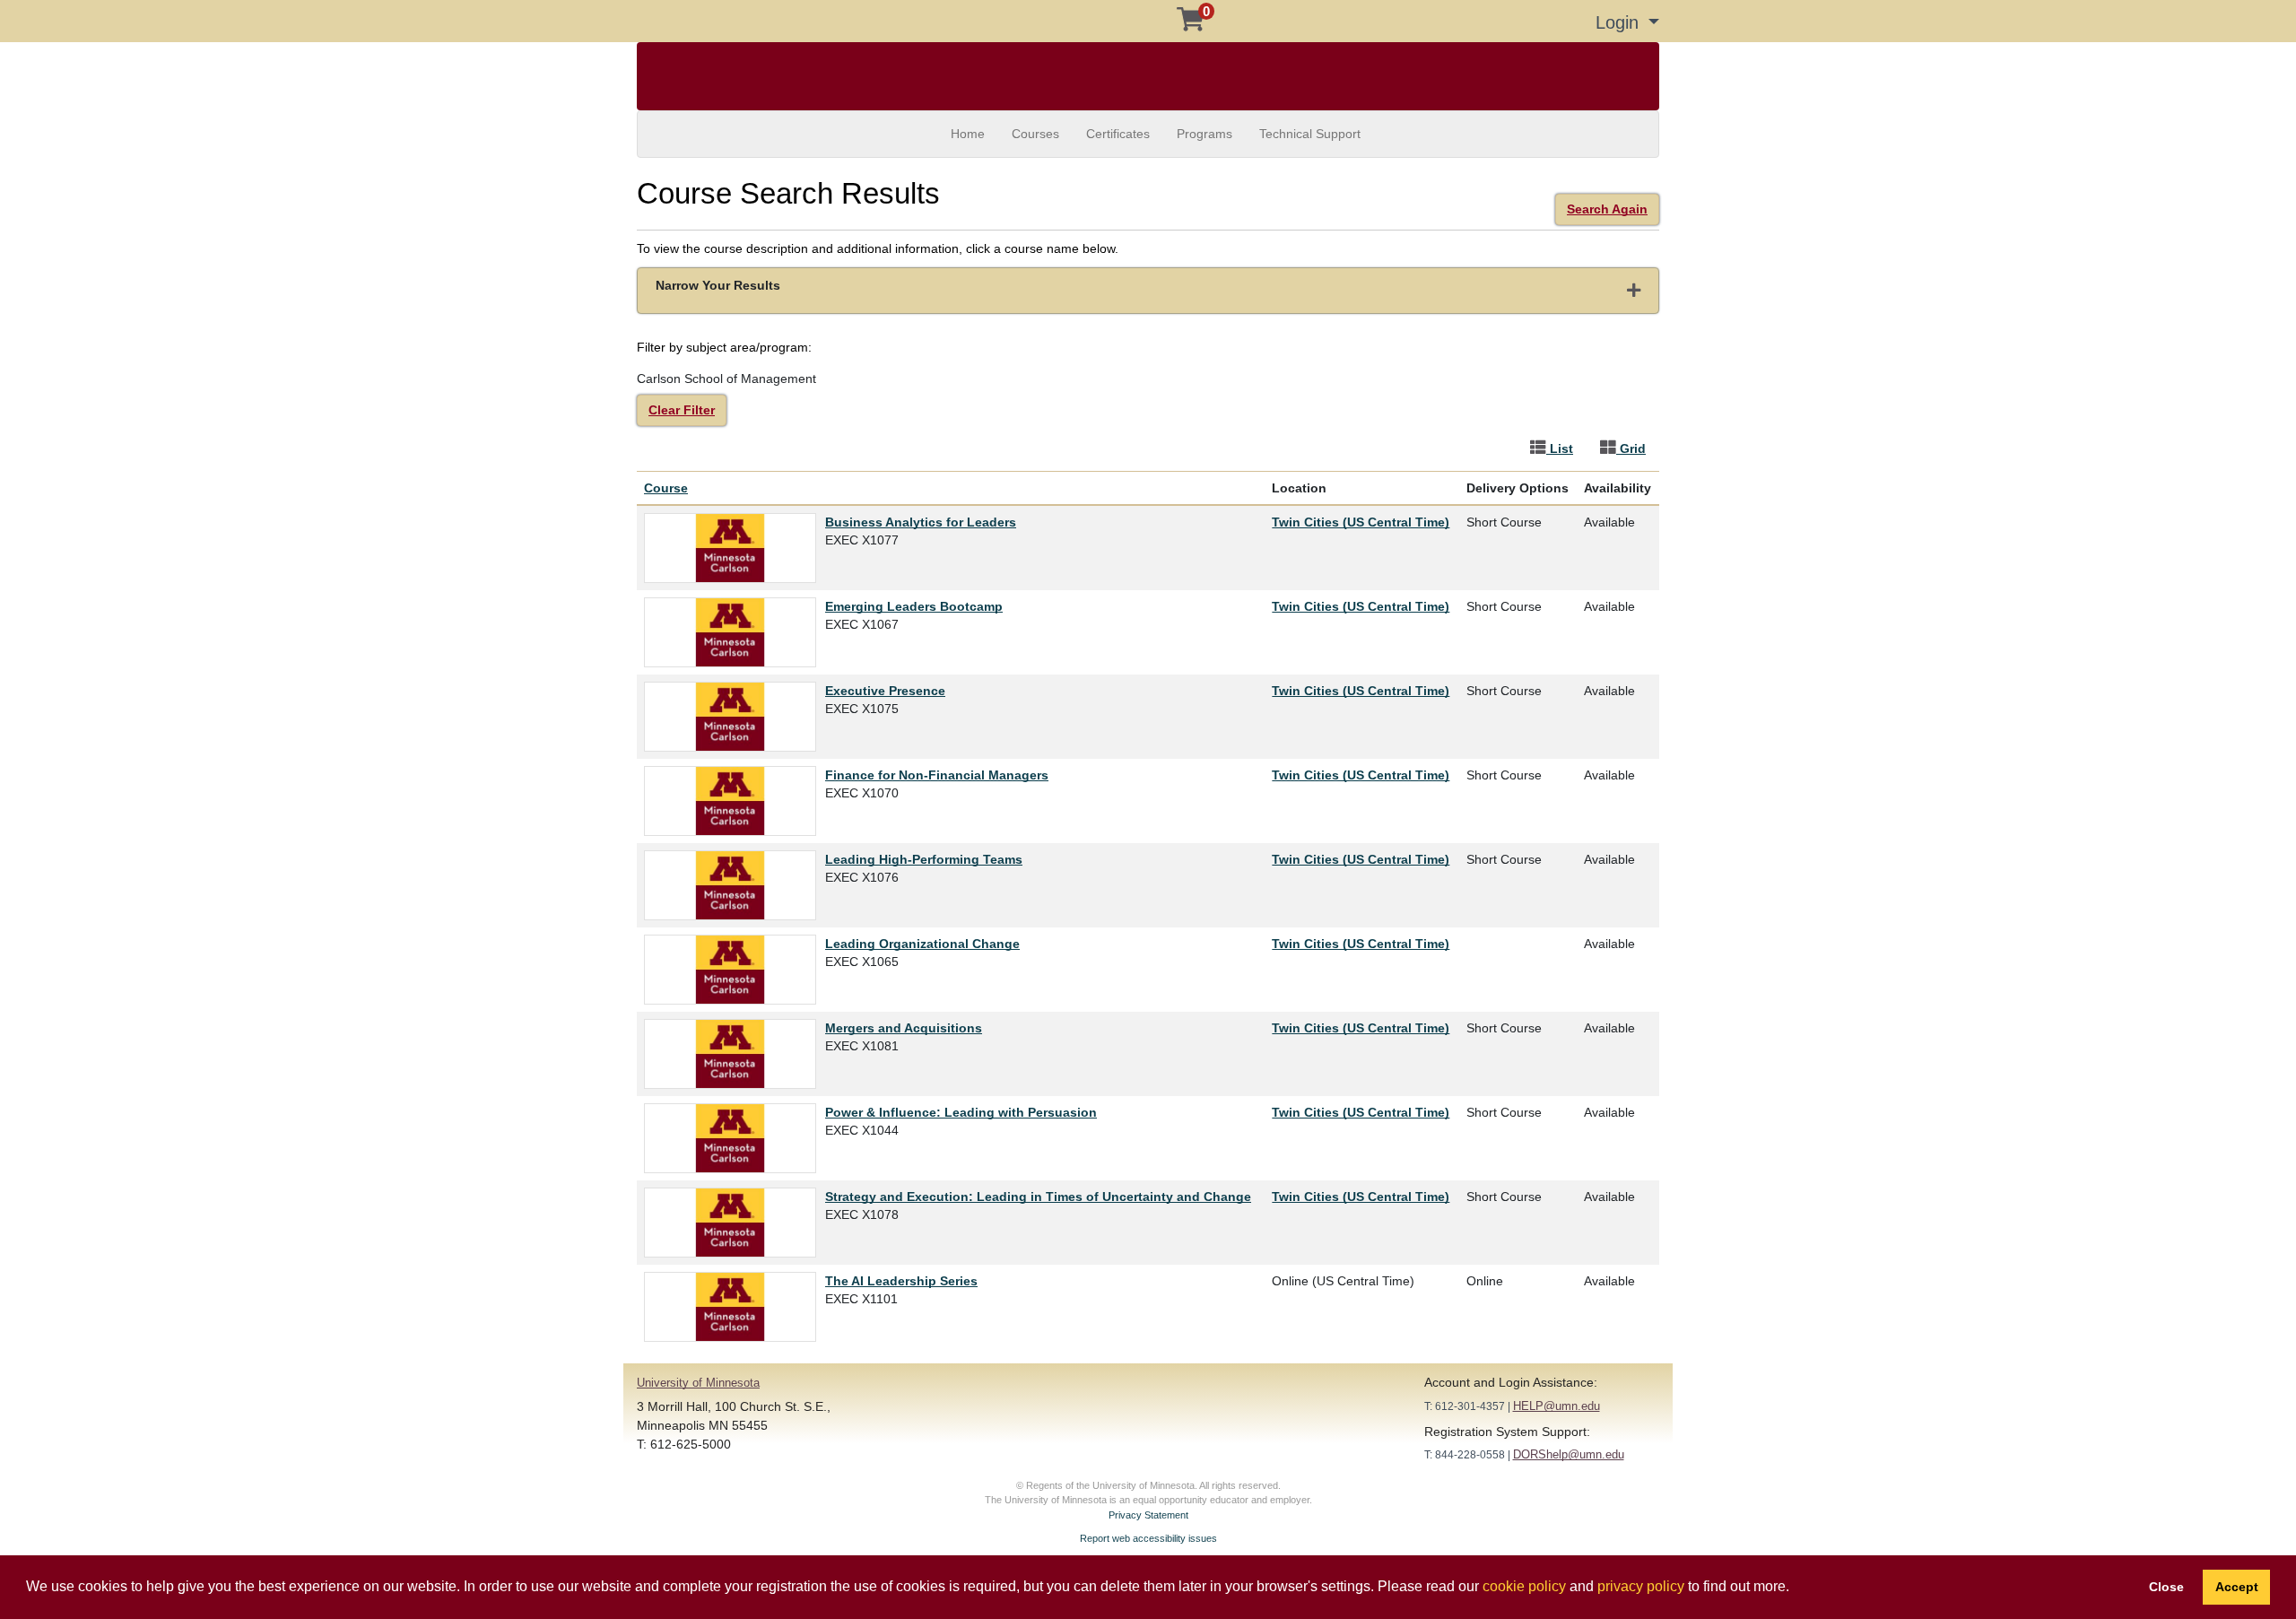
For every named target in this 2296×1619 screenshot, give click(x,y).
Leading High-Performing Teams (924, 859)
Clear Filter (682, 410)
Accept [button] (2237, 1587)
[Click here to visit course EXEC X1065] (735, 970)
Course (666, 488)
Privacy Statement (1148, 1515)
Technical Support (1310, 134)
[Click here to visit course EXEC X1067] (735, 632)
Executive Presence (885, 691)
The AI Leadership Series (901, 1281)
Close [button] (2166, 1587)
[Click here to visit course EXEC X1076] (735, 885)
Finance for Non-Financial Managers (937, 775)
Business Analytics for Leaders (921, 522)
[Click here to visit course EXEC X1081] (735, 1054)
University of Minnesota (698, 1383)
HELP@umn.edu (1557, 1406)
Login (1620, 22)
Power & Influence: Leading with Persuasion (961, 1112)
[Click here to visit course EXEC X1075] (735, 717)
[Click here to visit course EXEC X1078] (735, 1223)
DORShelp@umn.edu (1569, 1454)
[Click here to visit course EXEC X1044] (735, 1138)
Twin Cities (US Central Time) (1361, 522)
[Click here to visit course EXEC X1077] (735, 548)
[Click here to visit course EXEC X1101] (735, 1307)
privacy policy (1641, 1586)
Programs (1205, 134)
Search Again (1607, 209)
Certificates (1118, 134)
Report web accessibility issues (1148, 1538)
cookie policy (1524, 1586)
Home (968, 134)
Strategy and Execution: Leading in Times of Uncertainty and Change (1038, 1197)
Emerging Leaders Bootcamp (914, 606)
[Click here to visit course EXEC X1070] (735, 801)
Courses (1035, 134)
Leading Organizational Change (922, 944)
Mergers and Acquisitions (904, 1028)
